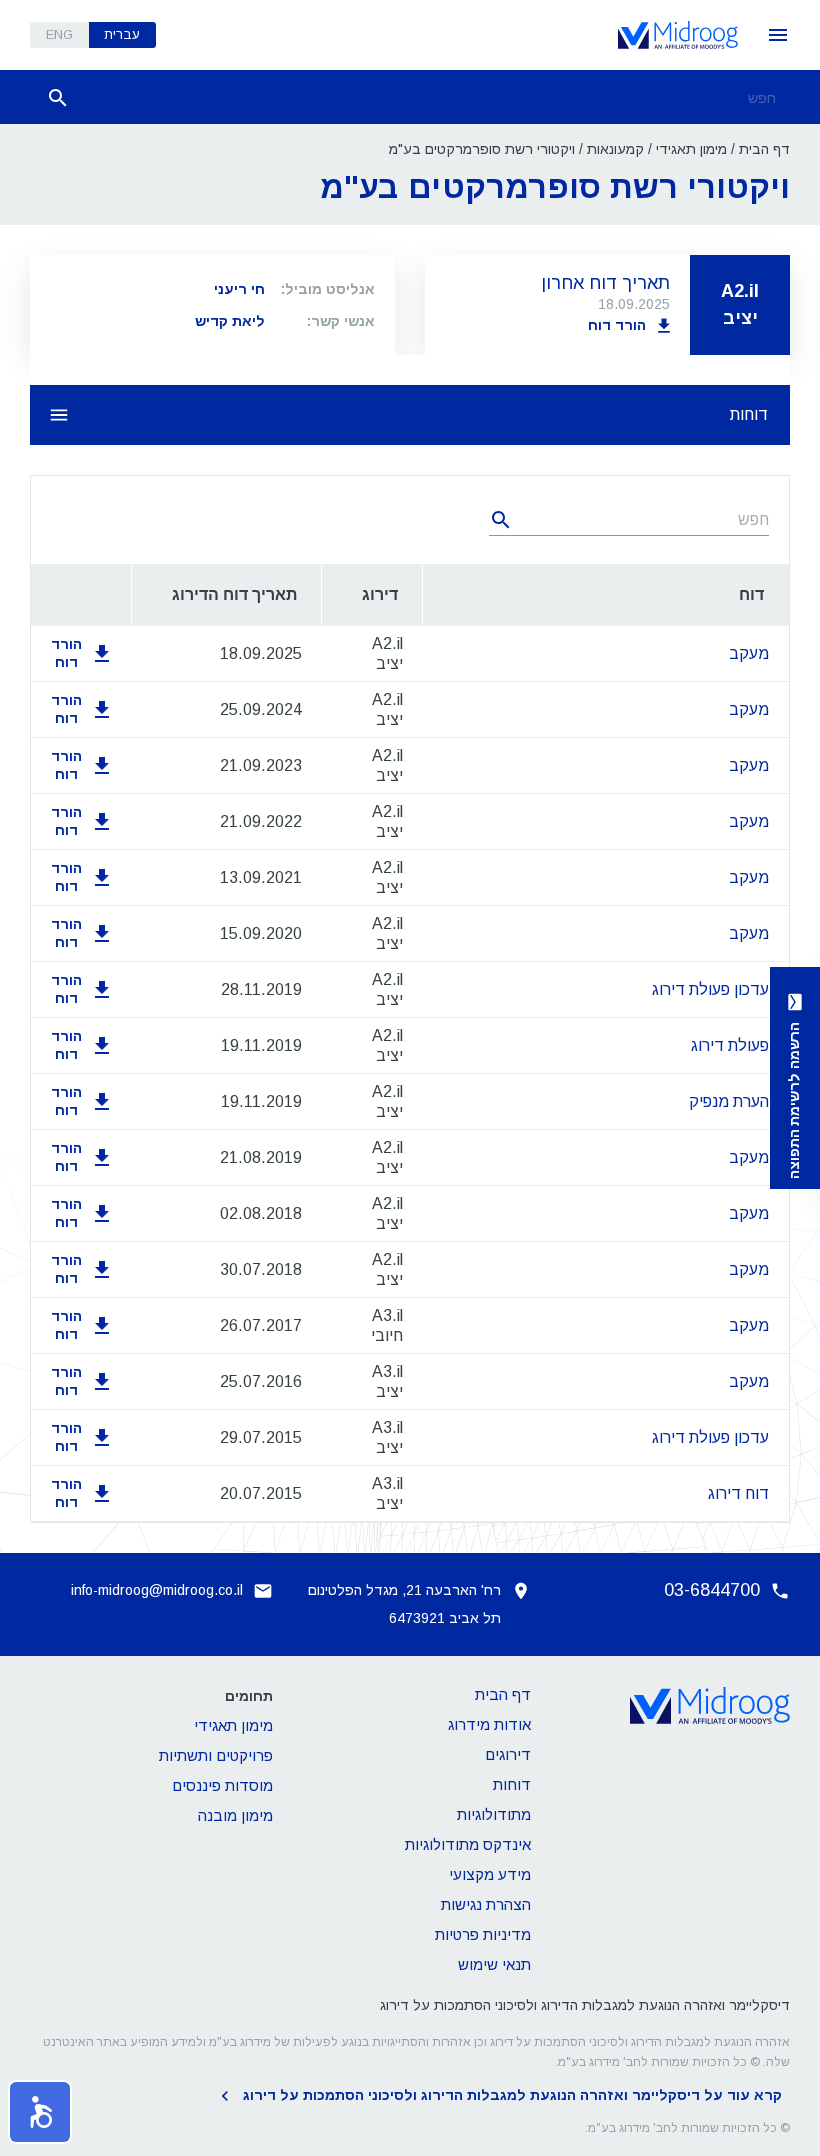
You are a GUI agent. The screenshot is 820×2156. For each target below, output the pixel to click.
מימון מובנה (235, 1815)
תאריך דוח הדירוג (234, 594)
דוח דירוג (738, 1493)
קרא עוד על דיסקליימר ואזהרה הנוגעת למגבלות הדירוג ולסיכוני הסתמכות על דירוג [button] (512, 2095)
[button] (40, 2112)
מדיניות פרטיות (483, 1934)
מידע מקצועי (490, 1874)
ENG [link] (59, 34)
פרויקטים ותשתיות (216, 1755)
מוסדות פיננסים (222, 1785)
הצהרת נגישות (486, 1904)
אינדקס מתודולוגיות (468, 1844)
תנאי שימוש (494, 1964)
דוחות (749, 414)
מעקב (749, 653)
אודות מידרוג (489, 1724)
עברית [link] (122, 34)
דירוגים (508, 1754)
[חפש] (58, 98)
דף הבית (764, 149)
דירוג (380, 594)
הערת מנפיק (729, 1101)
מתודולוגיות (494, 1814)
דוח (751, 594)
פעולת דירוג (730, 1045)
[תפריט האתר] (778, 35)
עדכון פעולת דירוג (710, 989)
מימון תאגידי (691, 149)
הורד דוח (617, 325)
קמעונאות (615, 149)
